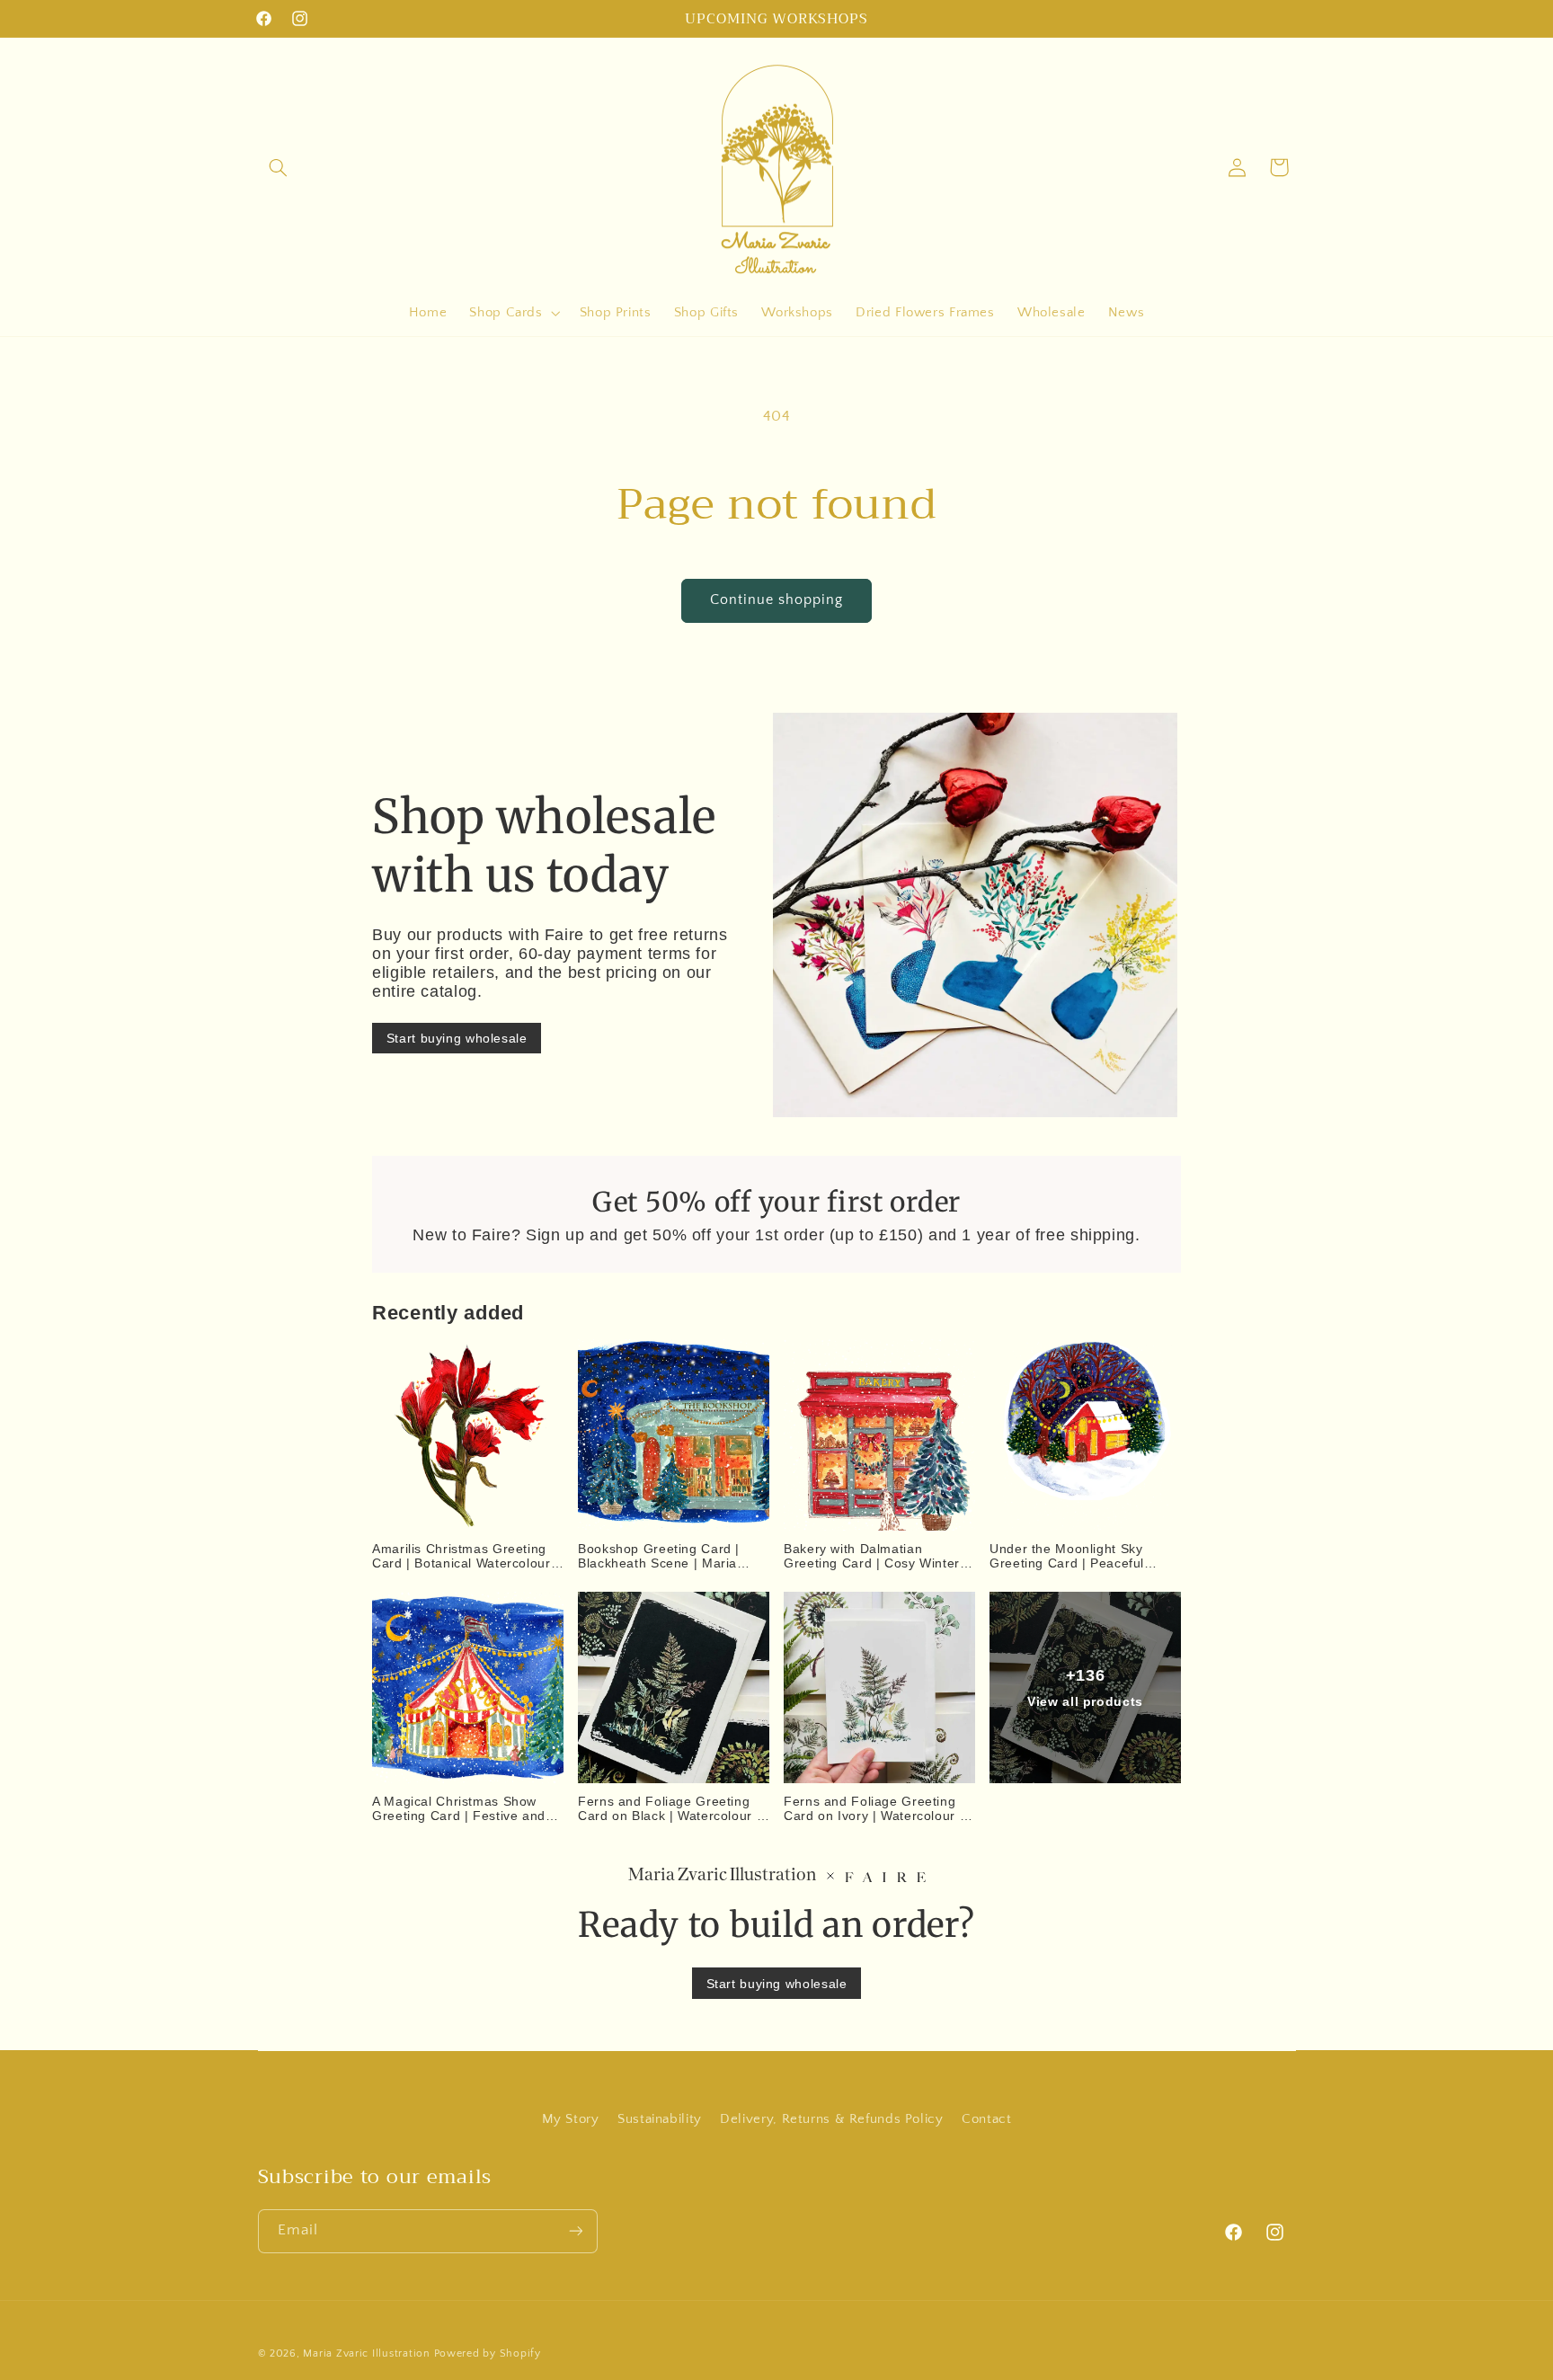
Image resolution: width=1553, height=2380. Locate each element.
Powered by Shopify (488, 2353)
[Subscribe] (575, 2230)
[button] (279, 167)
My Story (571, 2119)
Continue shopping (777, 600)
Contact (986, 2119)
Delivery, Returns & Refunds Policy (831, 2119)
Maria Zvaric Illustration (366, 2353)
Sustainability (660, 2119)
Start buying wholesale (457, 1037)
